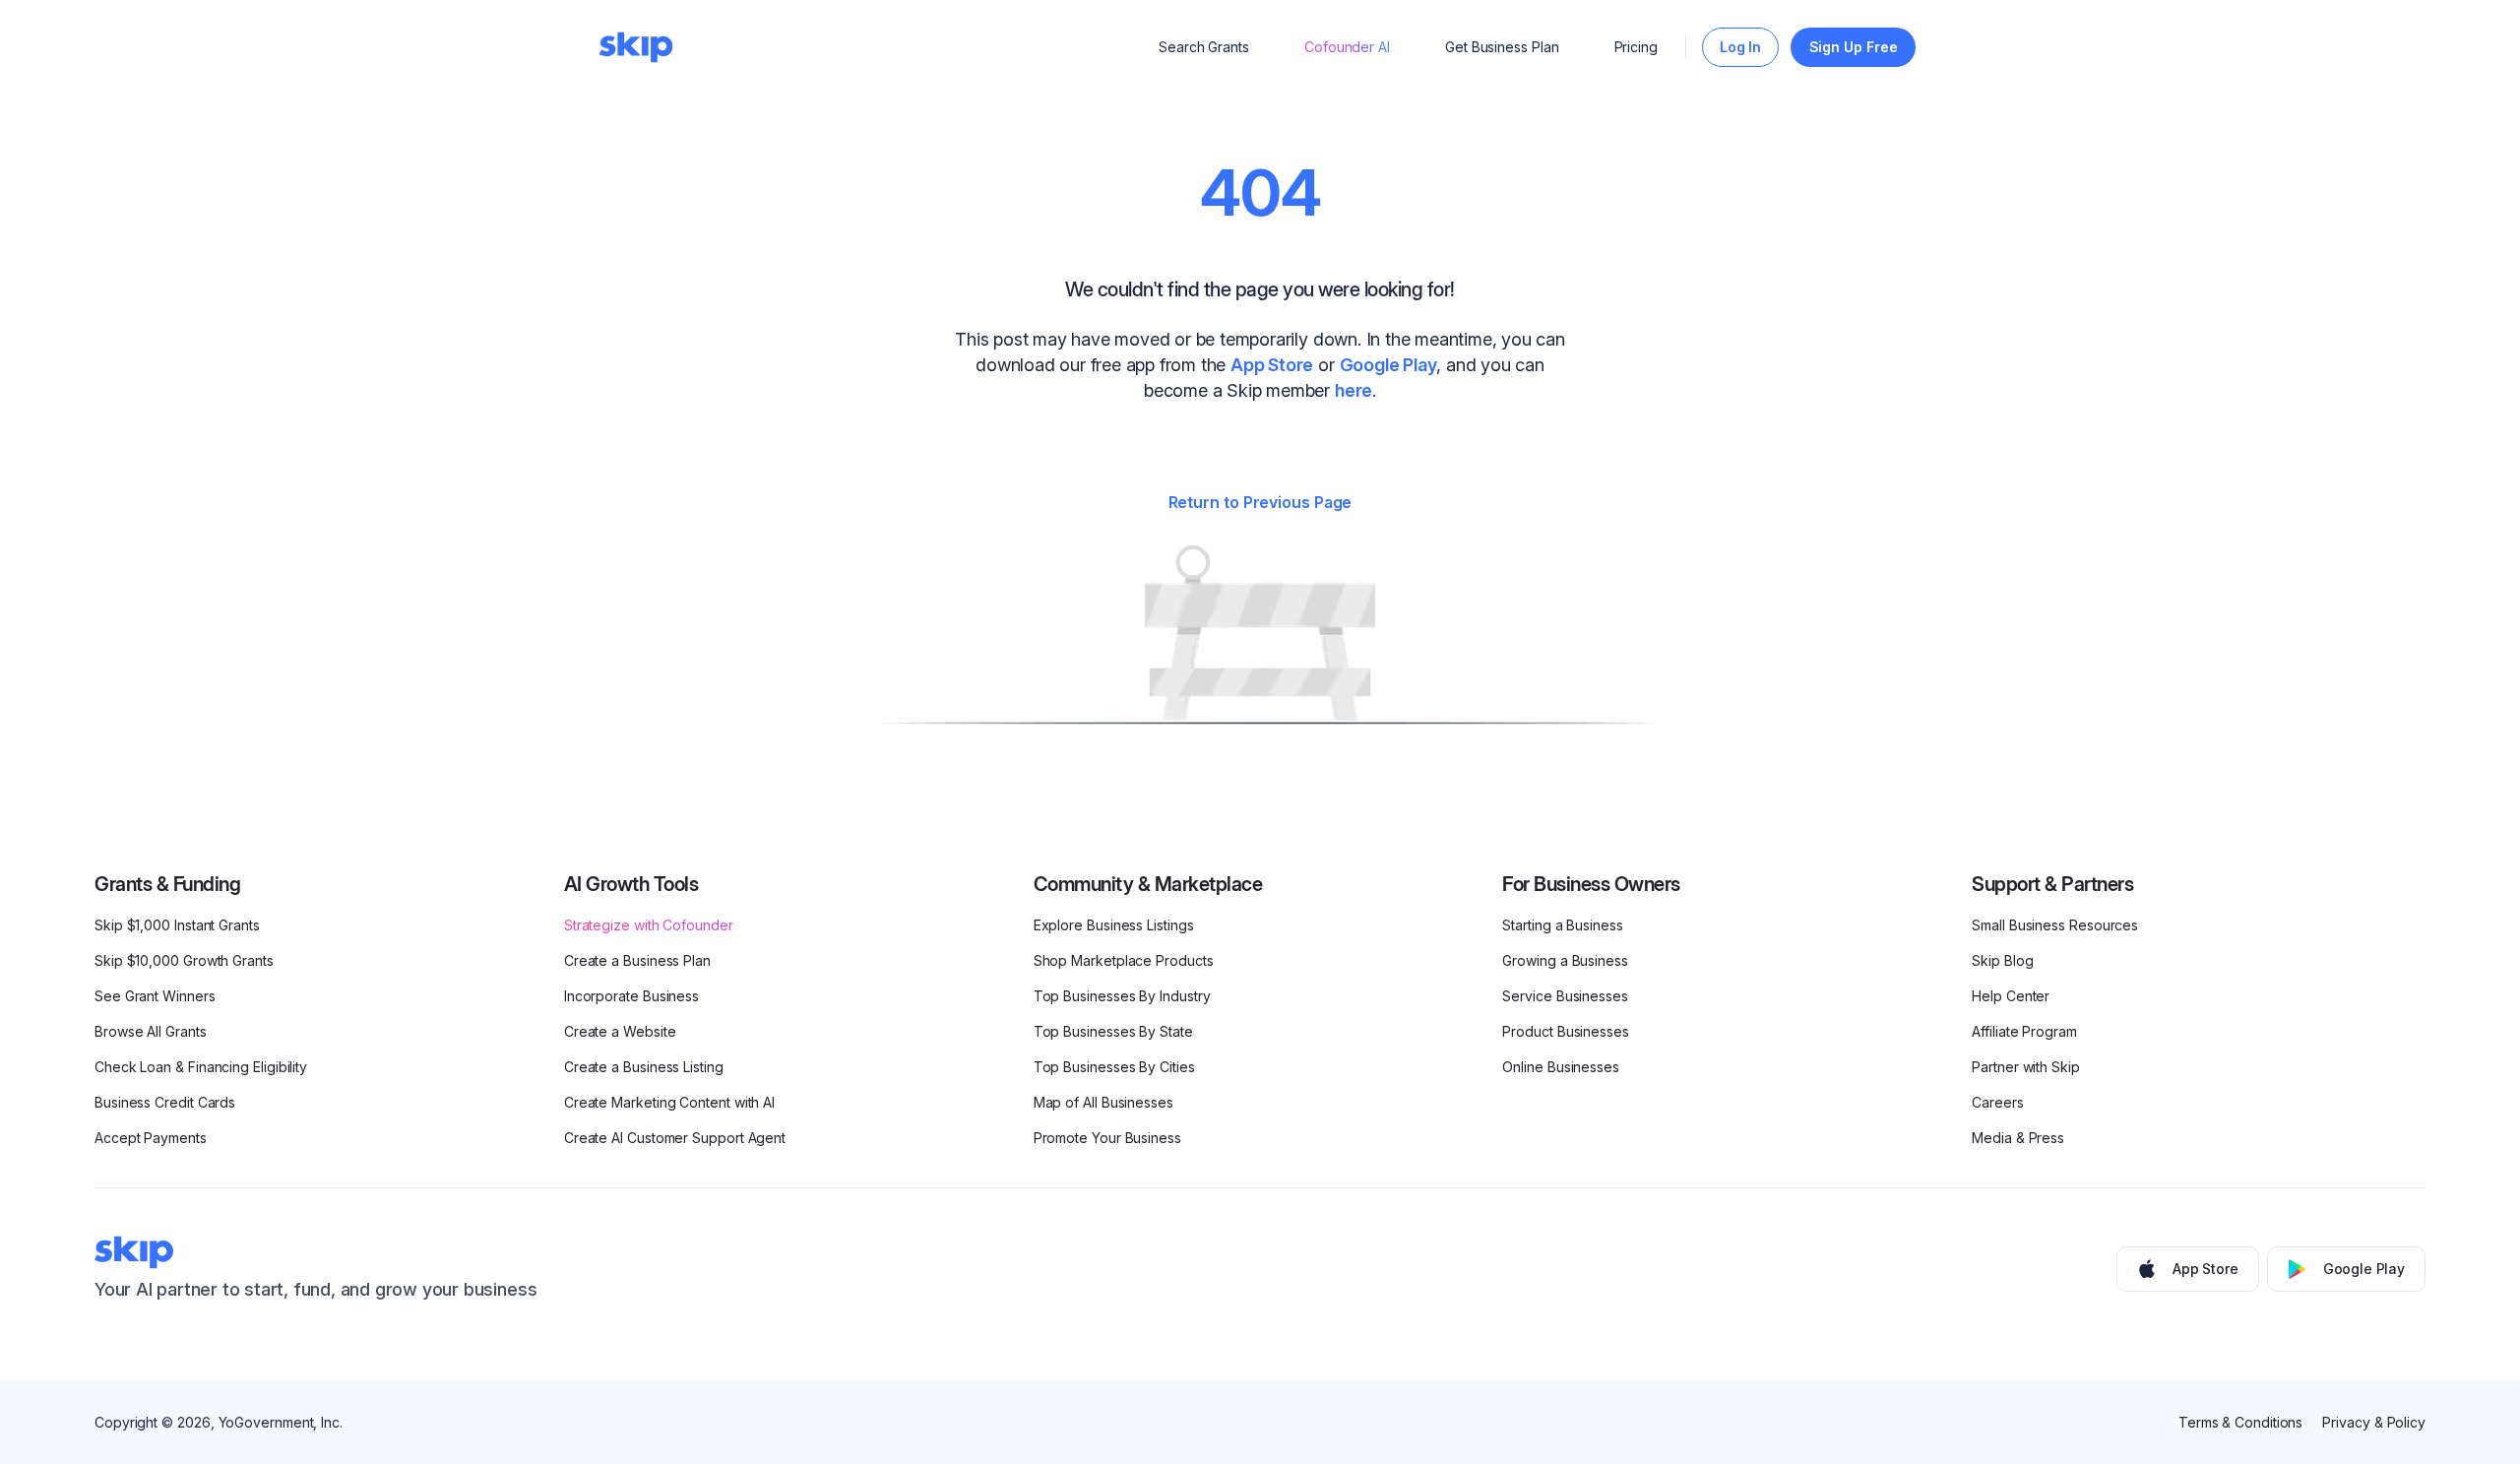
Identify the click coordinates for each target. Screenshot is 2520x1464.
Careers (1997, 1102)
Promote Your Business (1107, 1138)
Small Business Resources (2055, 925)
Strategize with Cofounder (649, 925)
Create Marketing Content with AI (669, 1102)
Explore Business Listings (1114, 925)
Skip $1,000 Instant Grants (177, 925)
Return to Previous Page (1260, 502)
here (1354, 390)
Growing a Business (1565, 960)
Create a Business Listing (644, 1067)
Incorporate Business (631, 996)
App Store (1272, 365)
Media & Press (2018, 1138)
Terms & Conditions (2241, 1422)
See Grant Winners (155, 996)
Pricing (1636, 47)
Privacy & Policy (2374, 1422)
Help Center (2011, 996)
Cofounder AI (1347, 47)
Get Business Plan (1502, 47)
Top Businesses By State (1113, 1031)
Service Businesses (1565, 996)
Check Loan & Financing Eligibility (201, 1067)
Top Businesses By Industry (1122, 996)
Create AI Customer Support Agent (675, 1138)
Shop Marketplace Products (1124, 960)
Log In (1741, 47)
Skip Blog (2002, 960)
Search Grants (1204, 47)
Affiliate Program (2024, 1031)
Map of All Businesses (1103, 1102)
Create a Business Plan (637, 960)
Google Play (1388, 365)
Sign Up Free (1854, 47)
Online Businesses (1561, 1067)
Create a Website (620, 1031)
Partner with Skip (2026, 1067)
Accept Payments (151, 1138)
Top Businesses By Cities (1114, 1067)
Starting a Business (1562, 925)
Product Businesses (1566, 1031)
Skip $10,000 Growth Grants (184, 960)
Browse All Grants (151, 1031)
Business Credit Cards (165, 1102)
